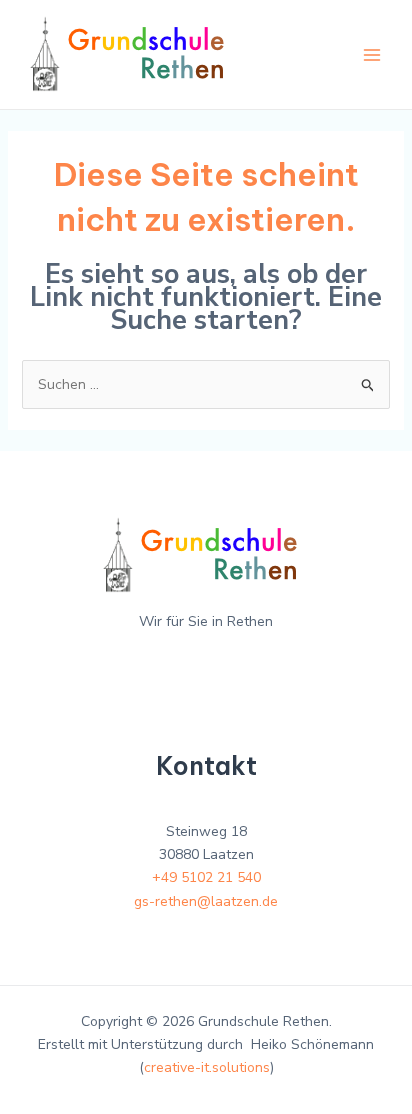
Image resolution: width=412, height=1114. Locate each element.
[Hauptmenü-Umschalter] (371, 54)
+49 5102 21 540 (206, 877)
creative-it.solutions (207, 1067)
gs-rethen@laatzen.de (206, 901)
